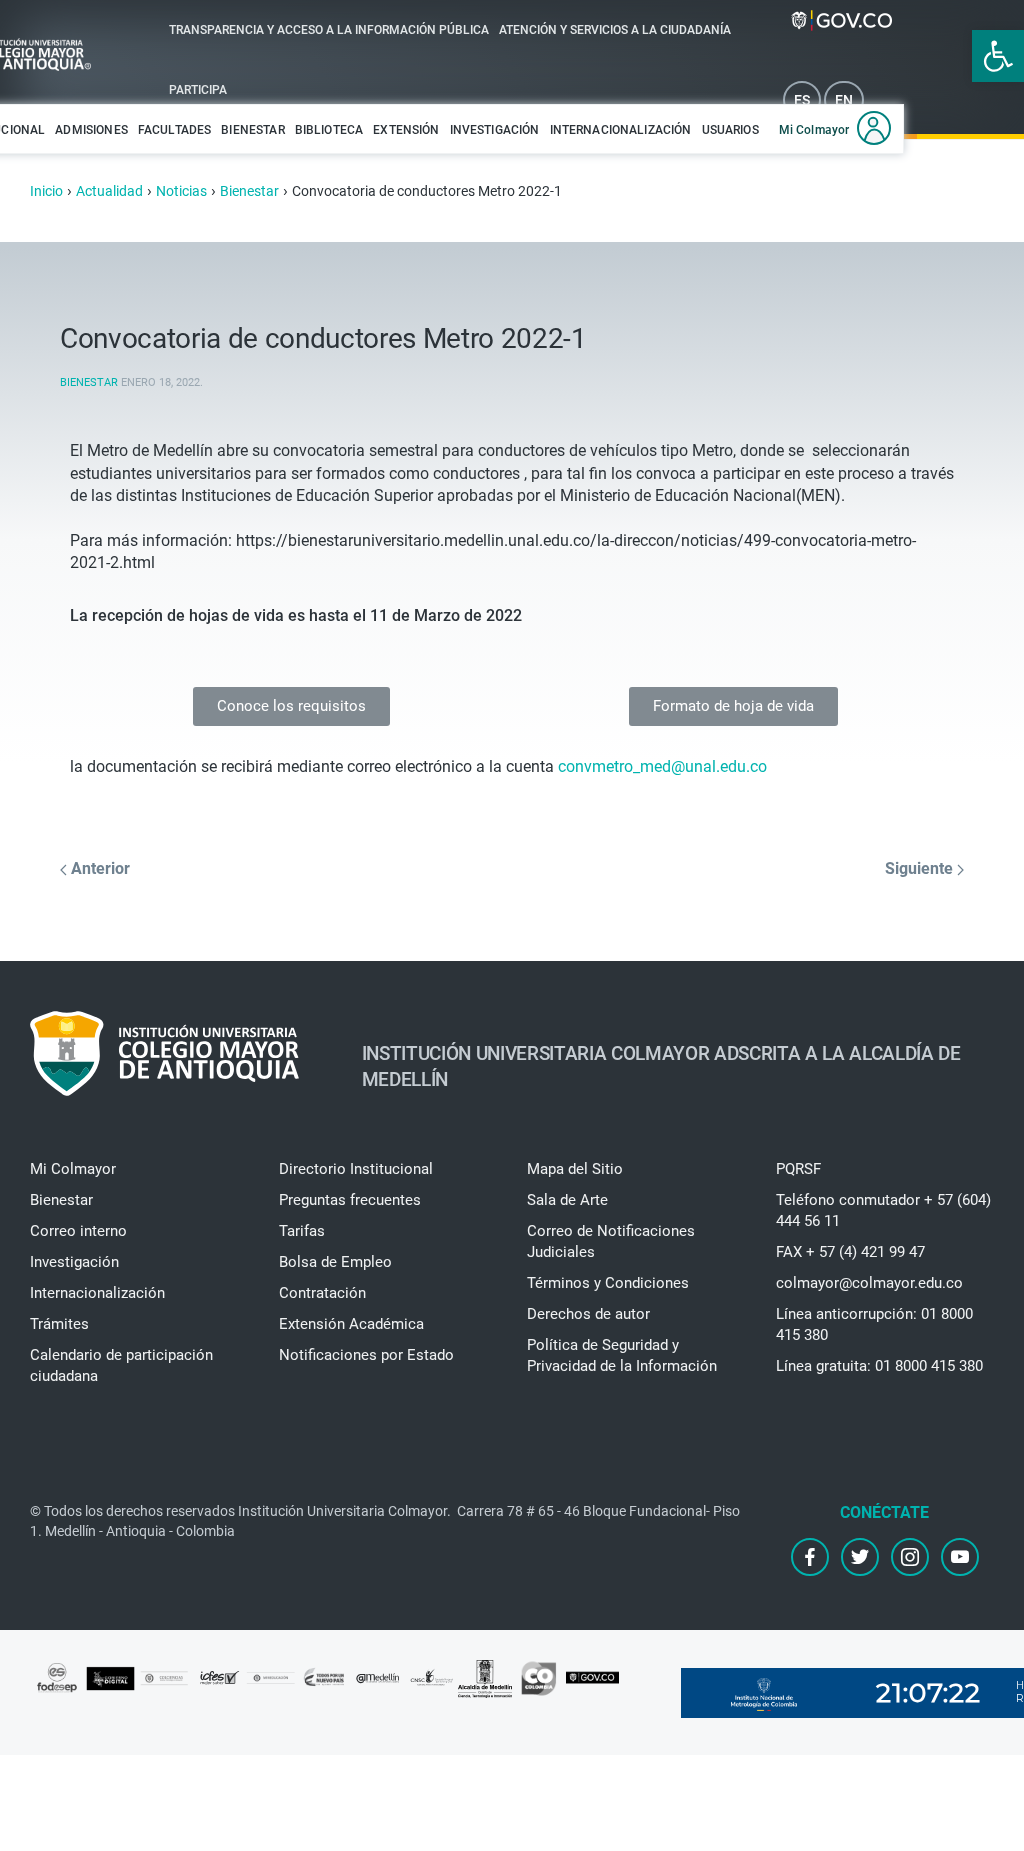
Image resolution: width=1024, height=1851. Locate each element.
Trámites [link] (59, 1324)
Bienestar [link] (252, 130)
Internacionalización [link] (621, 130)
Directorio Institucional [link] (356, 1169)
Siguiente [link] (921, 868)
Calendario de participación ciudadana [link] (121, 1365)
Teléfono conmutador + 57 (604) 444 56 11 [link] (883, 1210)
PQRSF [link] (798, 1169)
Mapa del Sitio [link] (575, 1169)
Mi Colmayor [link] (814, 130)
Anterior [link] (98, 868)
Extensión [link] (406, 130)
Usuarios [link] (730, 130)
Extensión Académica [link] (351, 1324)
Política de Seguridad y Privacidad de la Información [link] (622, 1355)
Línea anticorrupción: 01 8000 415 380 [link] (874, 1324)
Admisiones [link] (91, 130)
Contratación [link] (322, 1293)
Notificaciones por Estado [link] (366, 1355)
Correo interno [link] (78, 1231)
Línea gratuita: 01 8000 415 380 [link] (879, 1366)
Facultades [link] (175, 130)
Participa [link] (198, 90)
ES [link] (802, 100)
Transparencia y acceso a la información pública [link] (329, 30)
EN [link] (844, 100)
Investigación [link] (495, 130)
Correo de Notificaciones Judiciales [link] (611, 1241)
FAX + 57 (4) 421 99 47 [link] (850, 1252)
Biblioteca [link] (329, 130)
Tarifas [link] (302, 1231)
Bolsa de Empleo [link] (335, 1262)
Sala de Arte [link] (567, 1200)
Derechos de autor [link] (588, 1314)
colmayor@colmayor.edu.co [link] (869, 1283)
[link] (998, 56)
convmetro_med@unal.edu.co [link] (662, 766)
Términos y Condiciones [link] (608, 1283)
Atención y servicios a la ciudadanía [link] (615, 30)
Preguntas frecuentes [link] (350, 1200)
